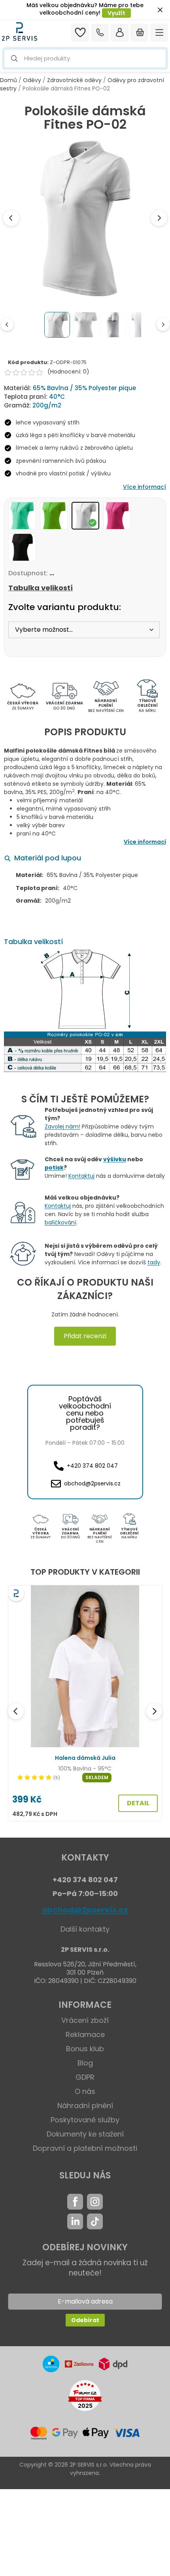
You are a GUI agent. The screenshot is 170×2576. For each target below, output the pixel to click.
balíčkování (60, 1222)
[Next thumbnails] (163, 325)
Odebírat (85, 2320)
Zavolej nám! (62, 1127)
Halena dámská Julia (85, 1758)
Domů (8, 80)
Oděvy (32, 80)
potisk (54, 1168)
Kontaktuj (81, 1176)
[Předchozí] (16, 1711)
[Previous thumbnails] (7, 325)
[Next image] (159, 218)
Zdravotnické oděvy (74, 80)
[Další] (154, 1711)
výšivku (115, 1159)
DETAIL (138, 1803)
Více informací (144, 487)
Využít (116, 13)
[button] (85, 59)
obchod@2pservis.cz (85, 1910)
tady (154, 1262)
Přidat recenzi (85, 1336)
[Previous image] (11, 218)
